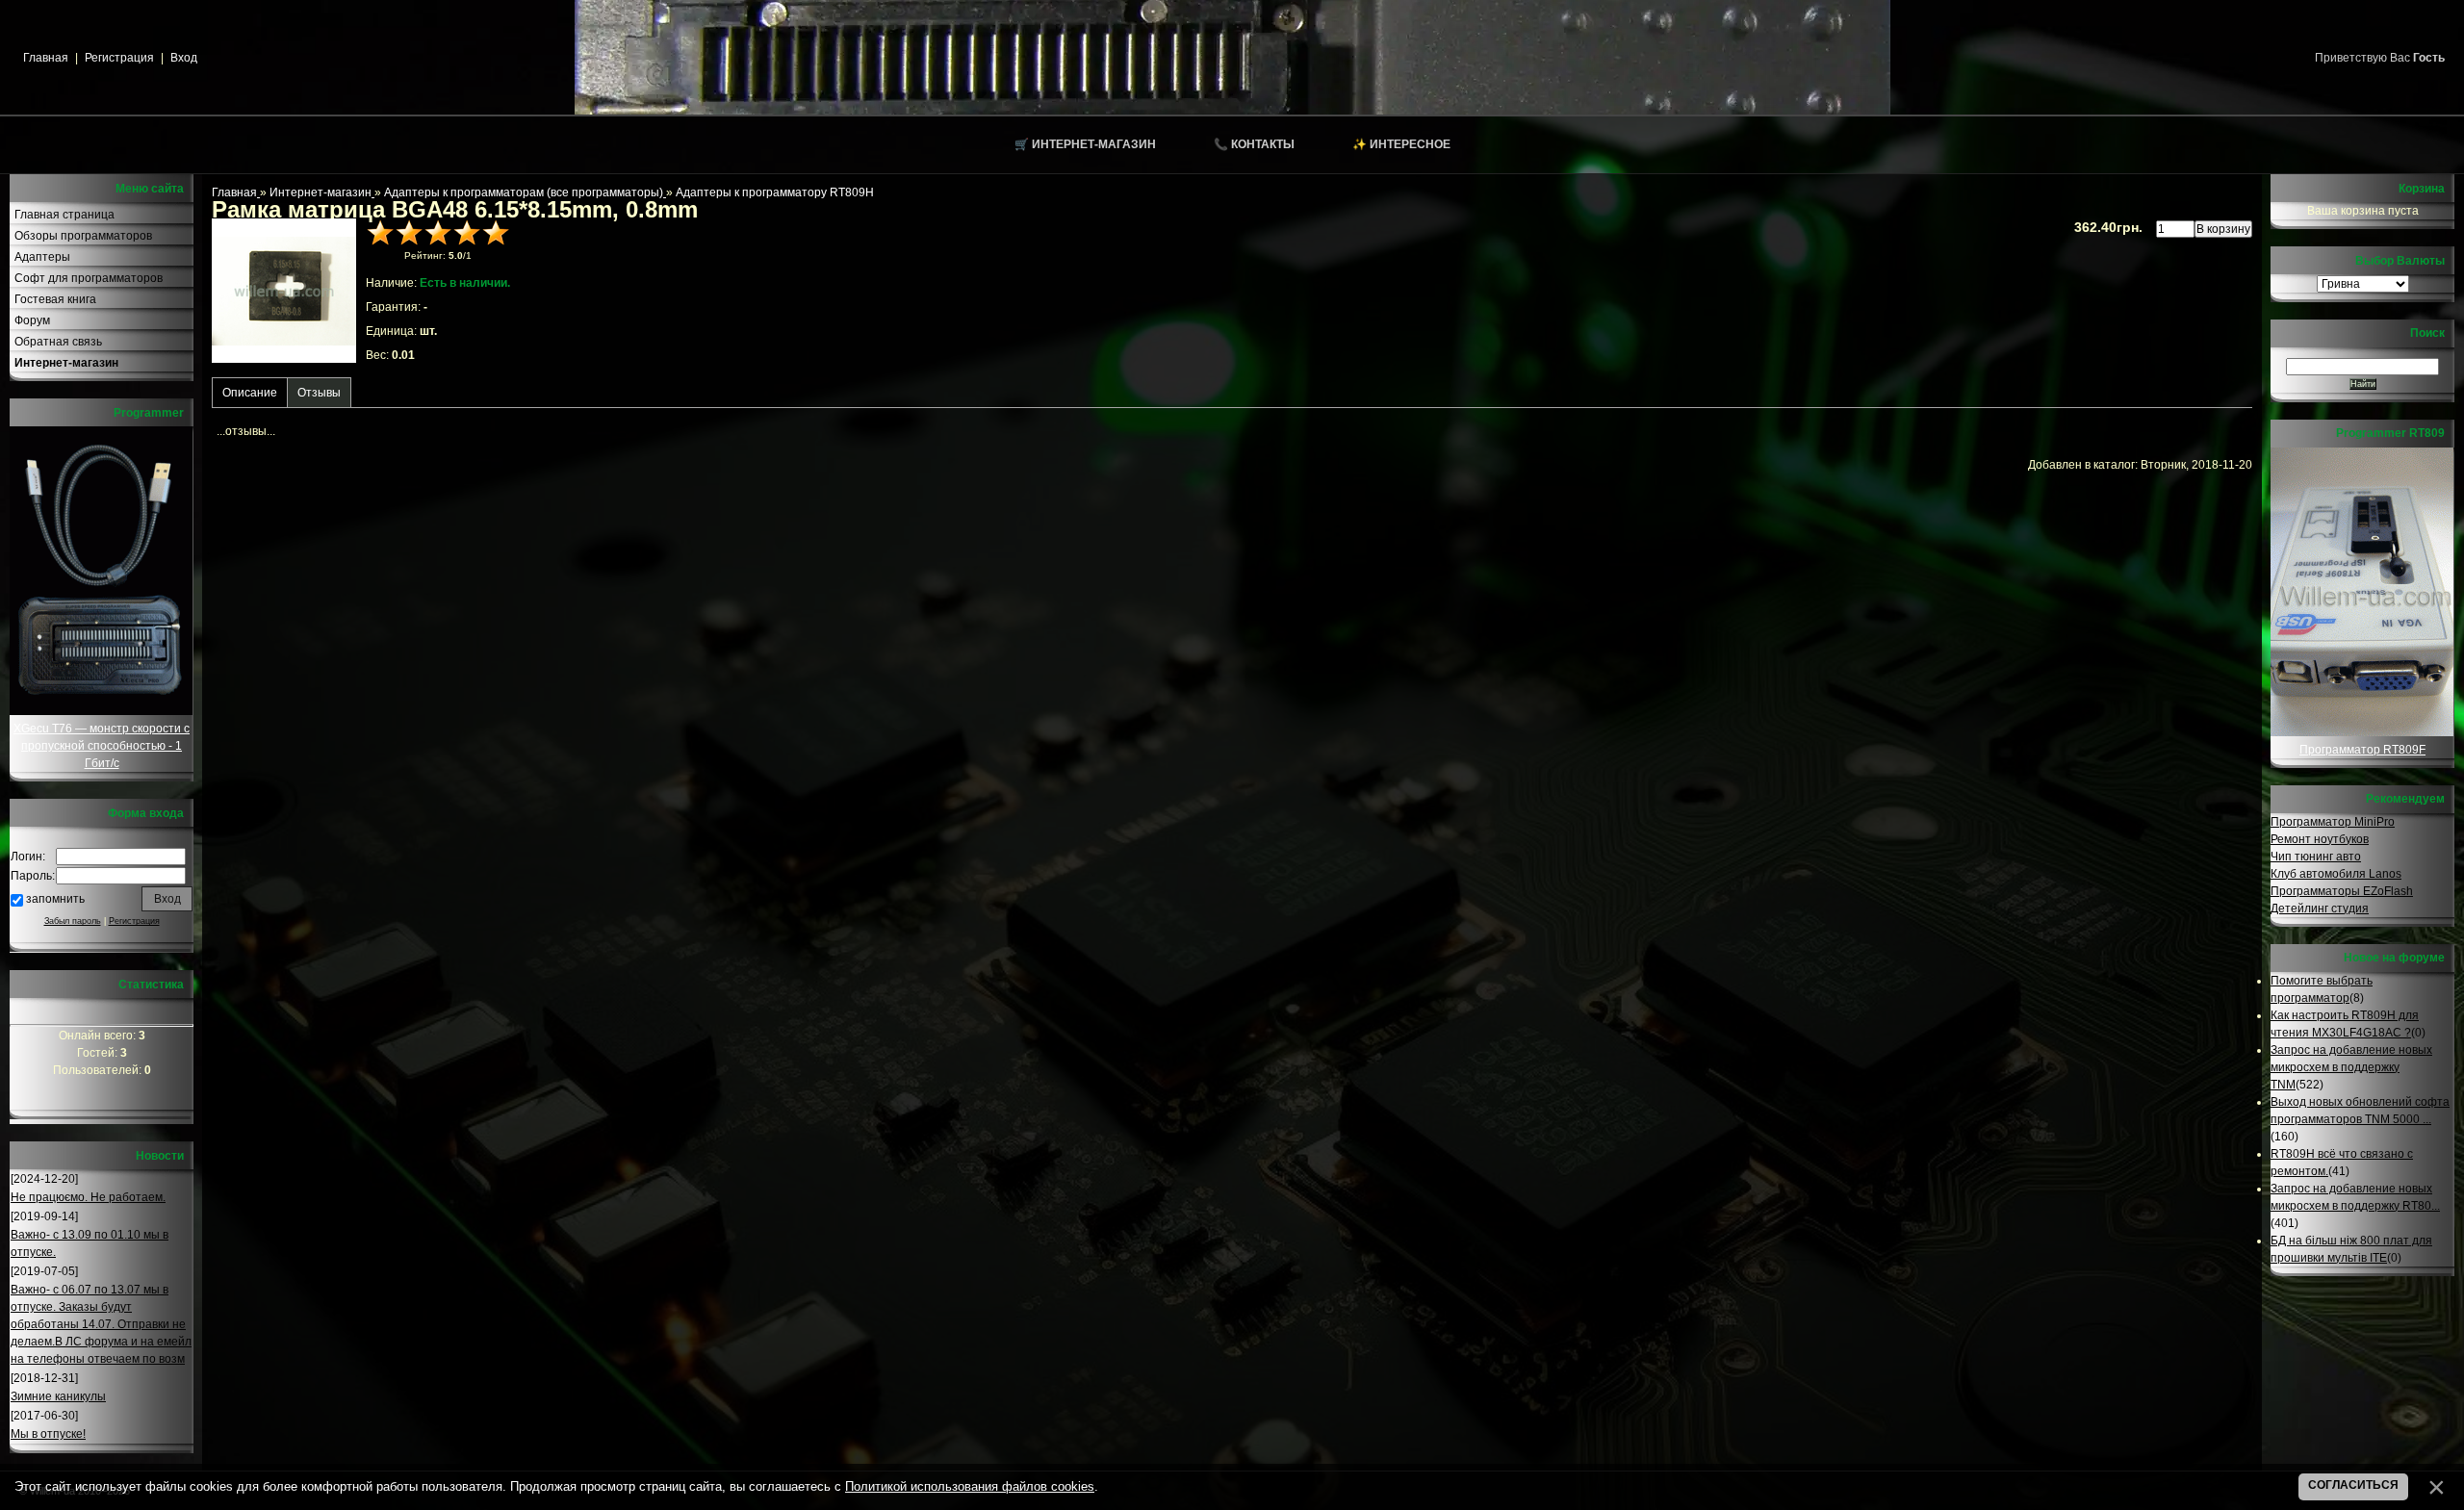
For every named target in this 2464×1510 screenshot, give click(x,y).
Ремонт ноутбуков (2320, 839)
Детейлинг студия (2320, 909)
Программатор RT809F (2362, 750)
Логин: (28, 857)
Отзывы (319, 393)
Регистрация (119, 58)
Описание (250, 393)
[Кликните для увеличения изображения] (284, 291)
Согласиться (2353, 1485)
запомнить (55, 899)
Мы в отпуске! (48, 1434)
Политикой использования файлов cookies (970, 1486)
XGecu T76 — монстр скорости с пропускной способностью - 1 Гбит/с (102, 746)
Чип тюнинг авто (2316, 857)
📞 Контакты (1254, 144)
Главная (46, 58)
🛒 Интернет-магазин (1085, 144)
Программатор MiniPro (2333, 822)
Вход (184, 58)
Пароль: (33, 876)
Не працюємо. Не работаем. (88, 1197)
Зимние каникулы (58, 1396)
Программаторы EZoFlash (2342, 891)
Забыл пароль (73, 921)
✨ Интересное (1401, 144)
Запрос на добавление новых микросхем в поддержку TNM (2351, 1067)
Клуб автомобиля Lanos (2336, 874)
